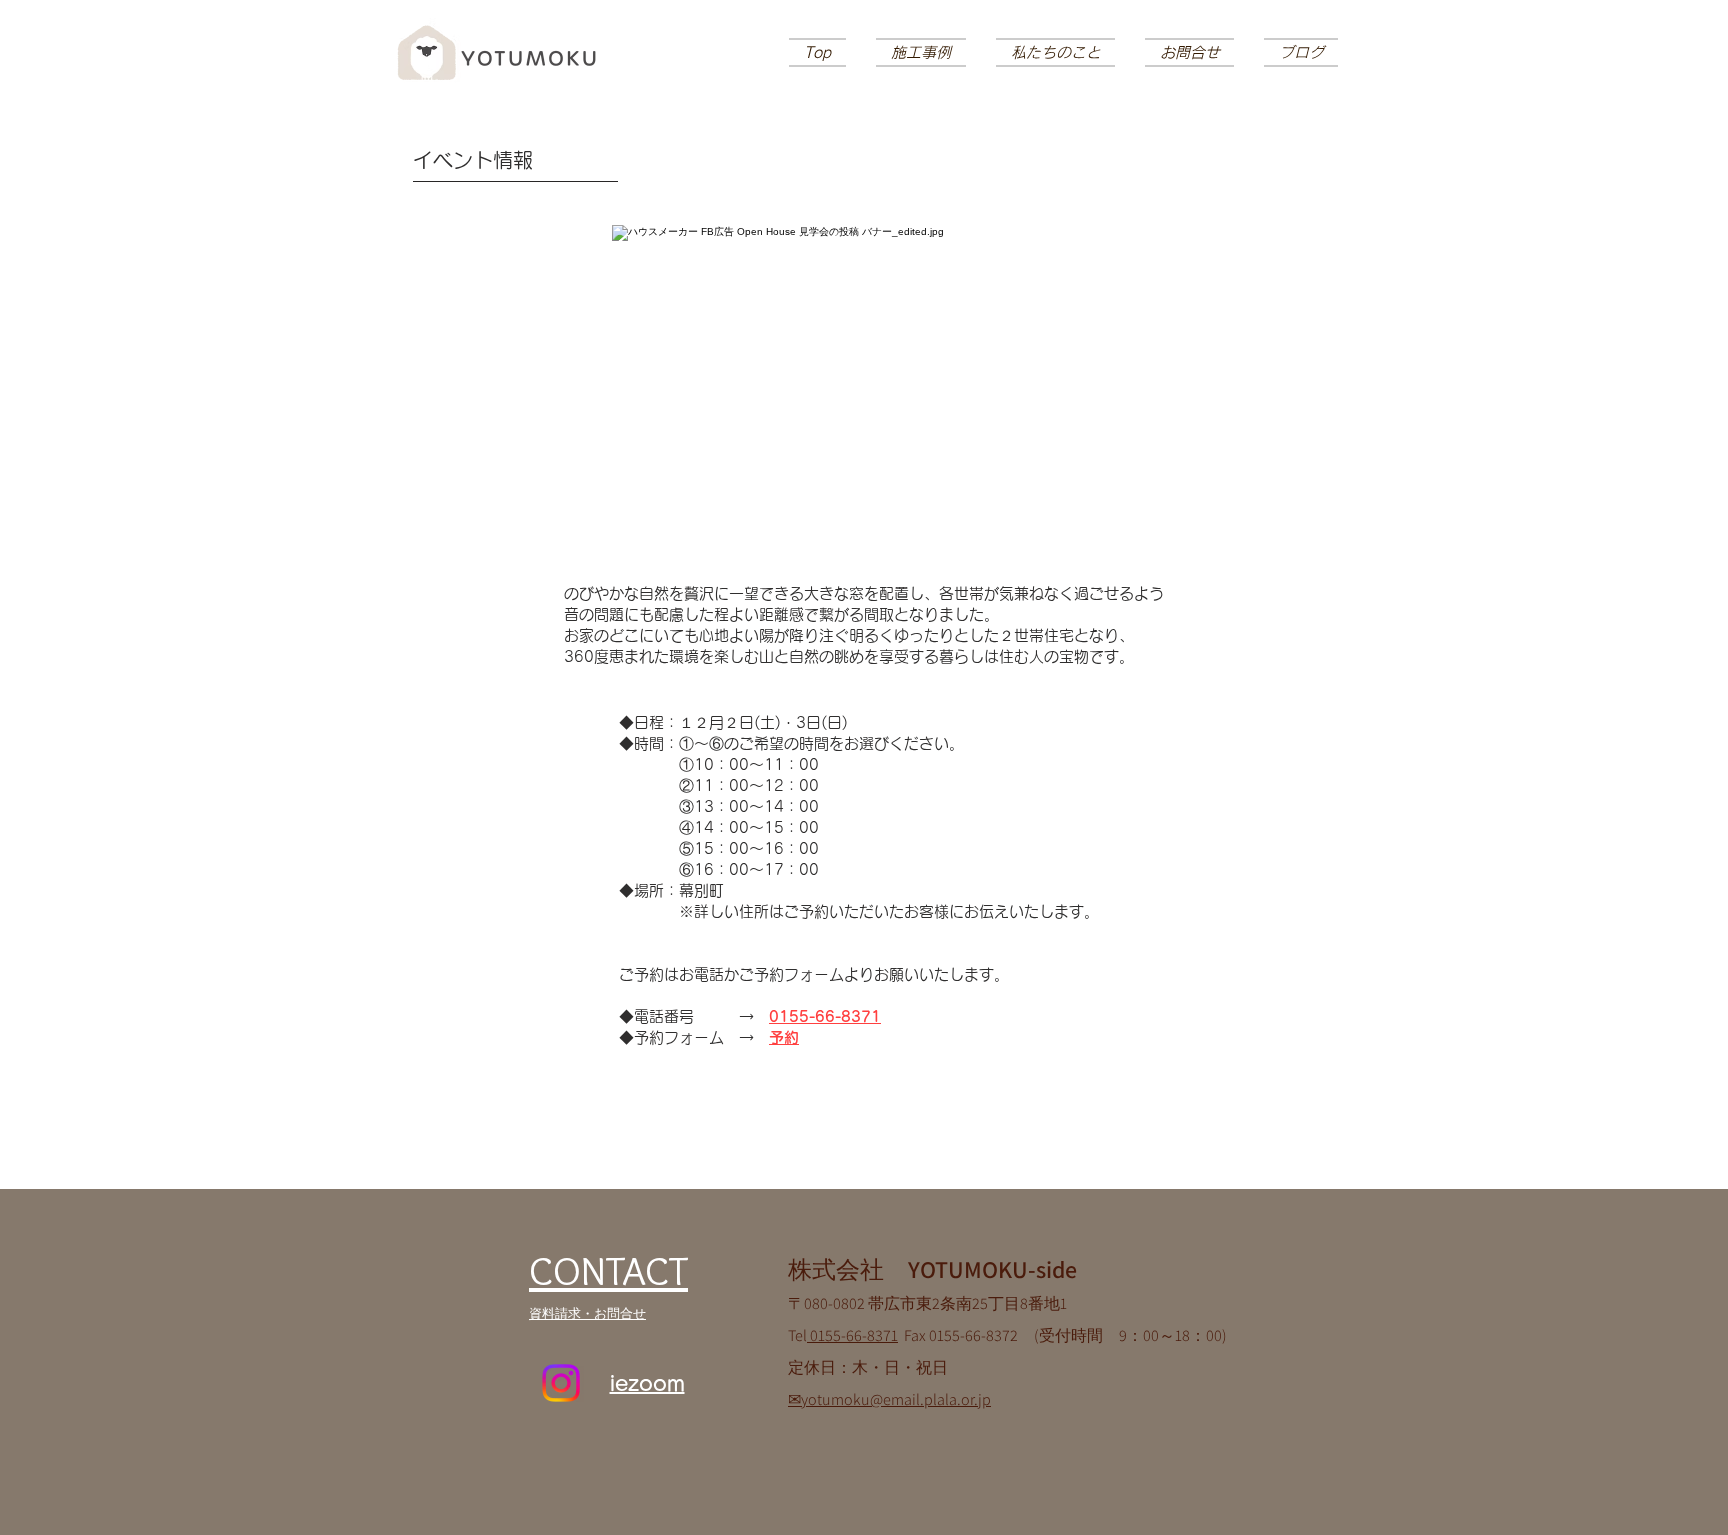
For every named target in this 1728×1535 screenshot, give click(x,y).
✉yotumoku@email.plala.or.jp (889, 1399)
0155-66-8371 (825, 1016)
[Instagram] (561, 1383)
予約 (784, 1037)
